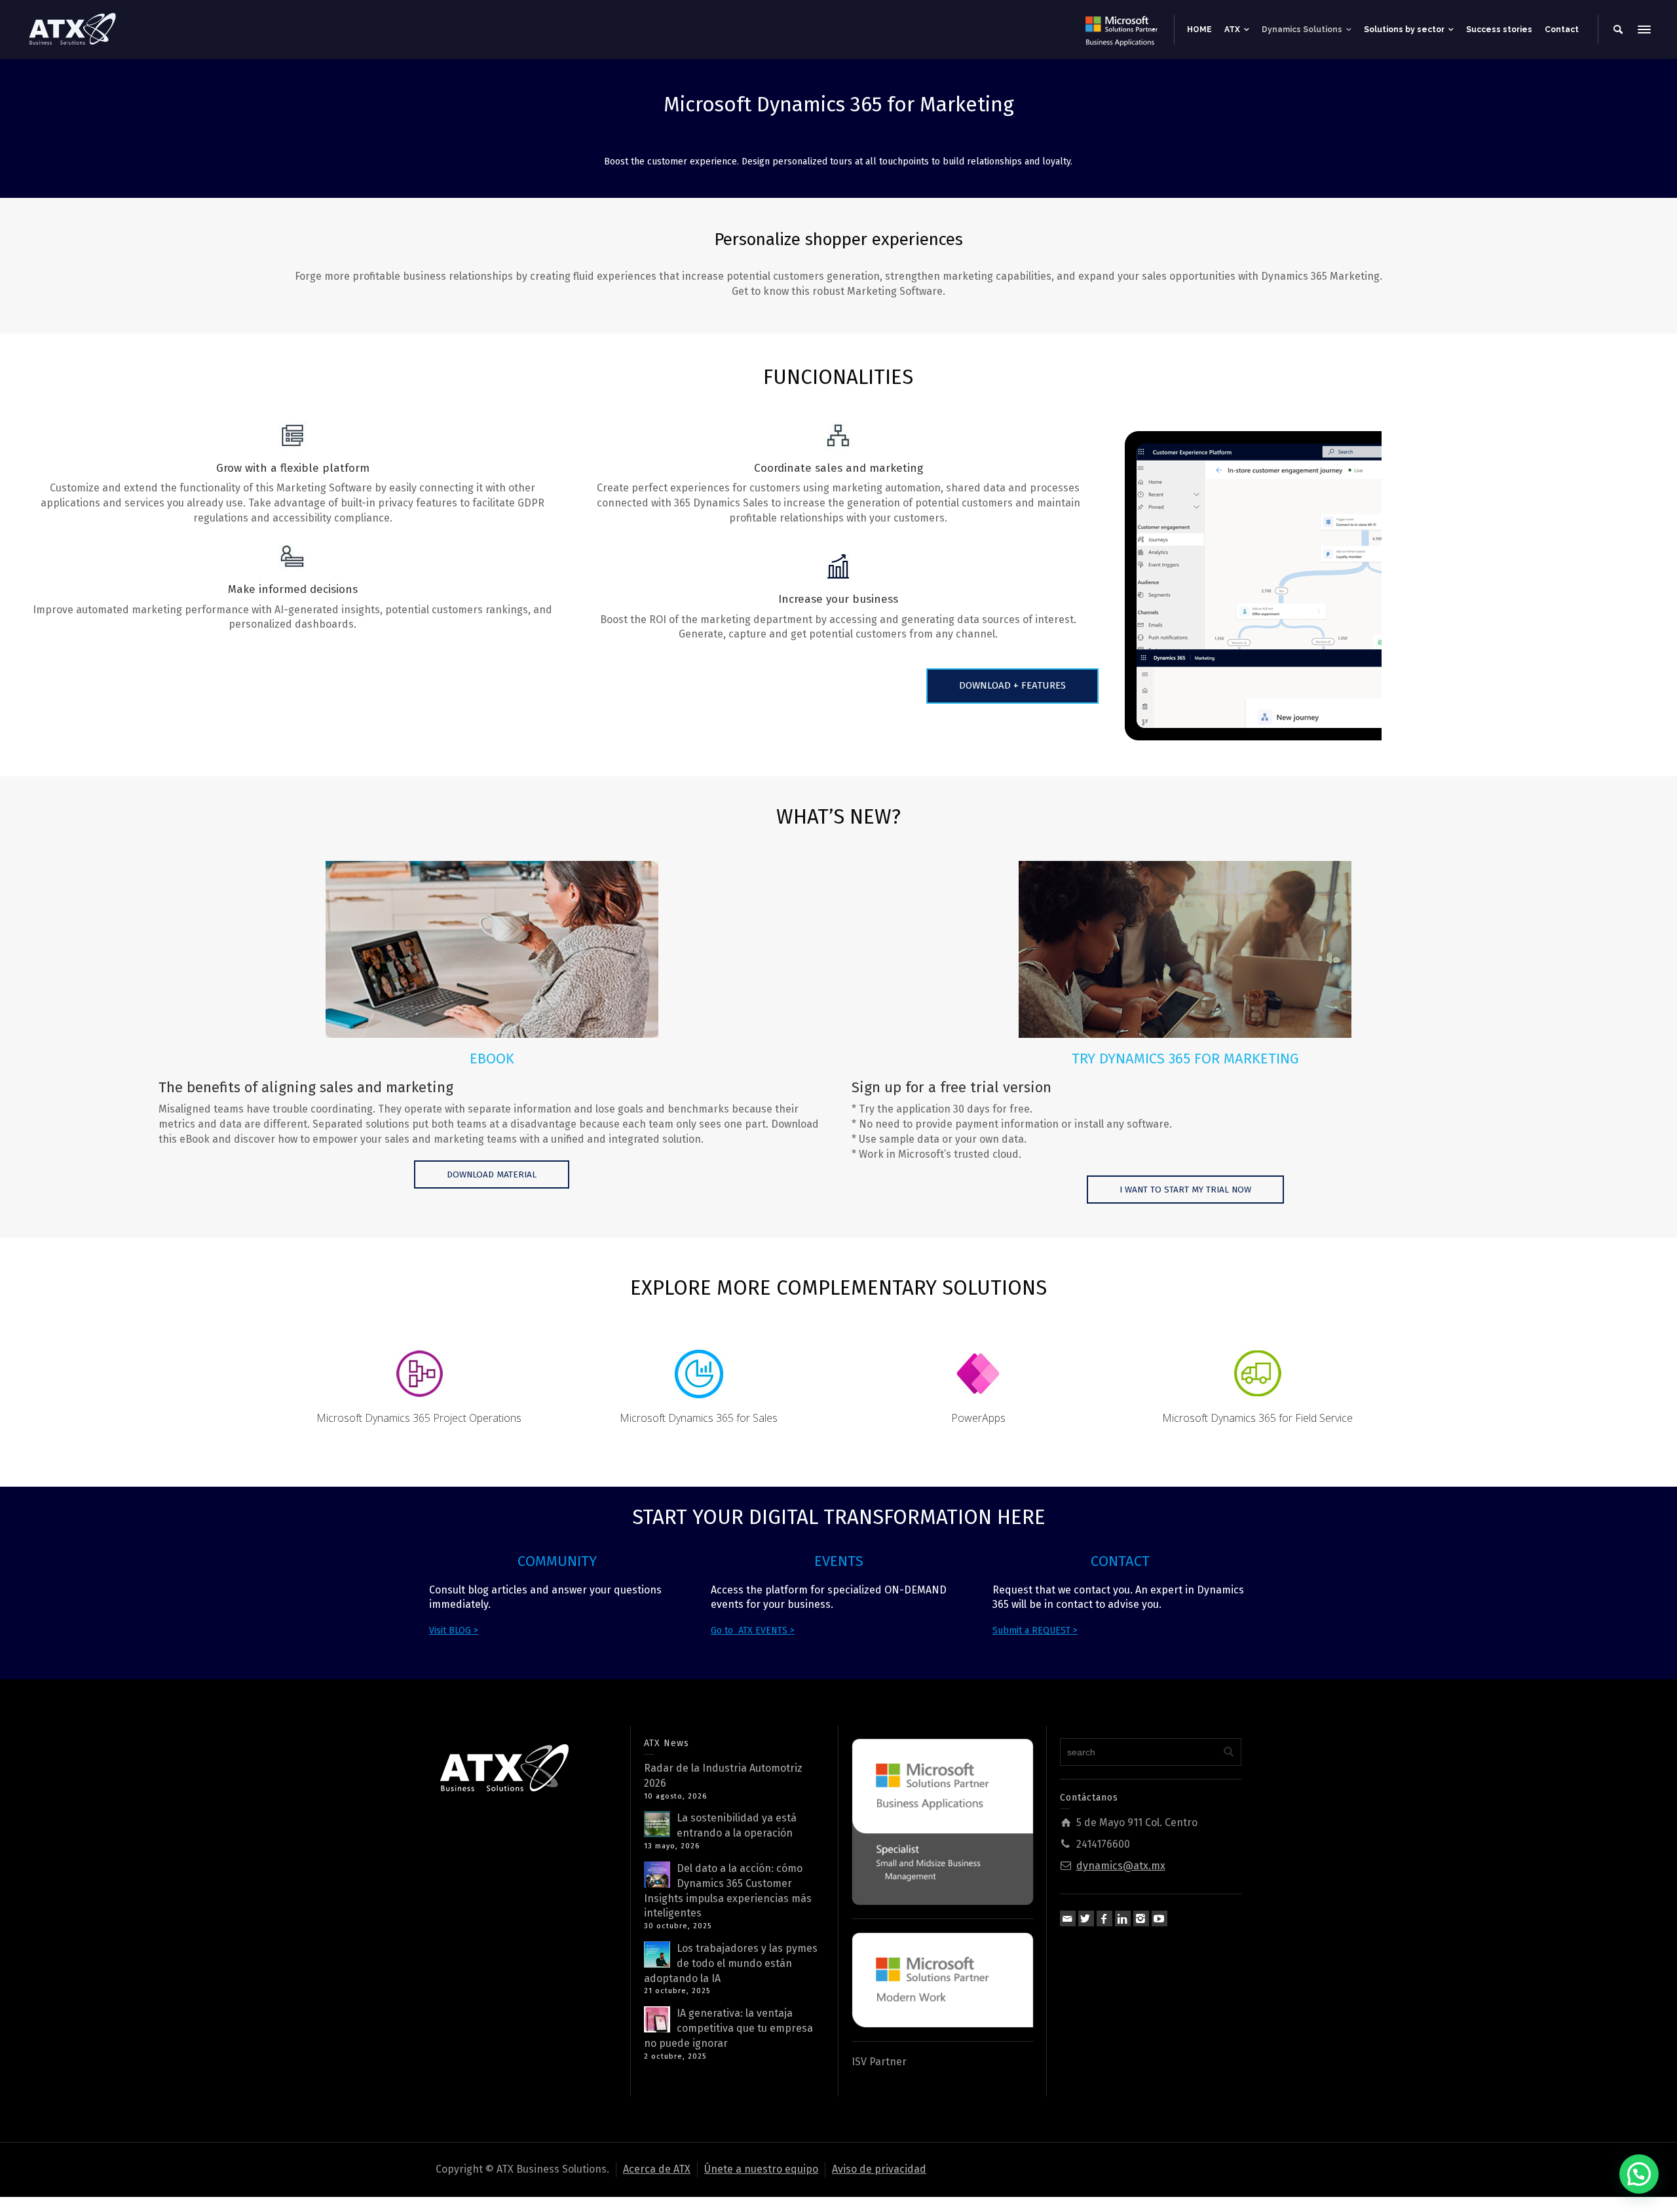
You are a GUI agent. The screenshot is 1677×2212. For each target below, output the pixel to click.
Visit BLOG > (454, 1630)
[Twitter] (1086, 1918)
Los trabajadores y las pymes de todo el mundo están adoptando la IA (731, 1963)
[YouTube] (1159, 1918)
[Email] (1068, 1918)
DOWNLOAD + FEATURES (1012, 685)
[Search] (1618, 29)
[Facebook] (1104, 1918)
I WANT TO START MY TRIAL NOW (1185, 1190)
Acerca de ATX (657, 2169)
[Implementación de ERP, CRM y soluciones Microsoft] (72, 29)
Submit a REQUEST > (1035, 1630)
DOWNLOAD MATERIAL (492, 1174)
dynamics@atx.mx (1121, 1866)
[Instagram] (1141, 1918)
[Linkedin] (1123, 1918)
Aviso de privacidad (879, 2169)
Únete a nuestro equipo (761, 2169)
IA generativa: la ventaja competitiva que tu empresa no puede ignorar (728, 2028)
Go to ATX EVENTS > (753, 1630)
